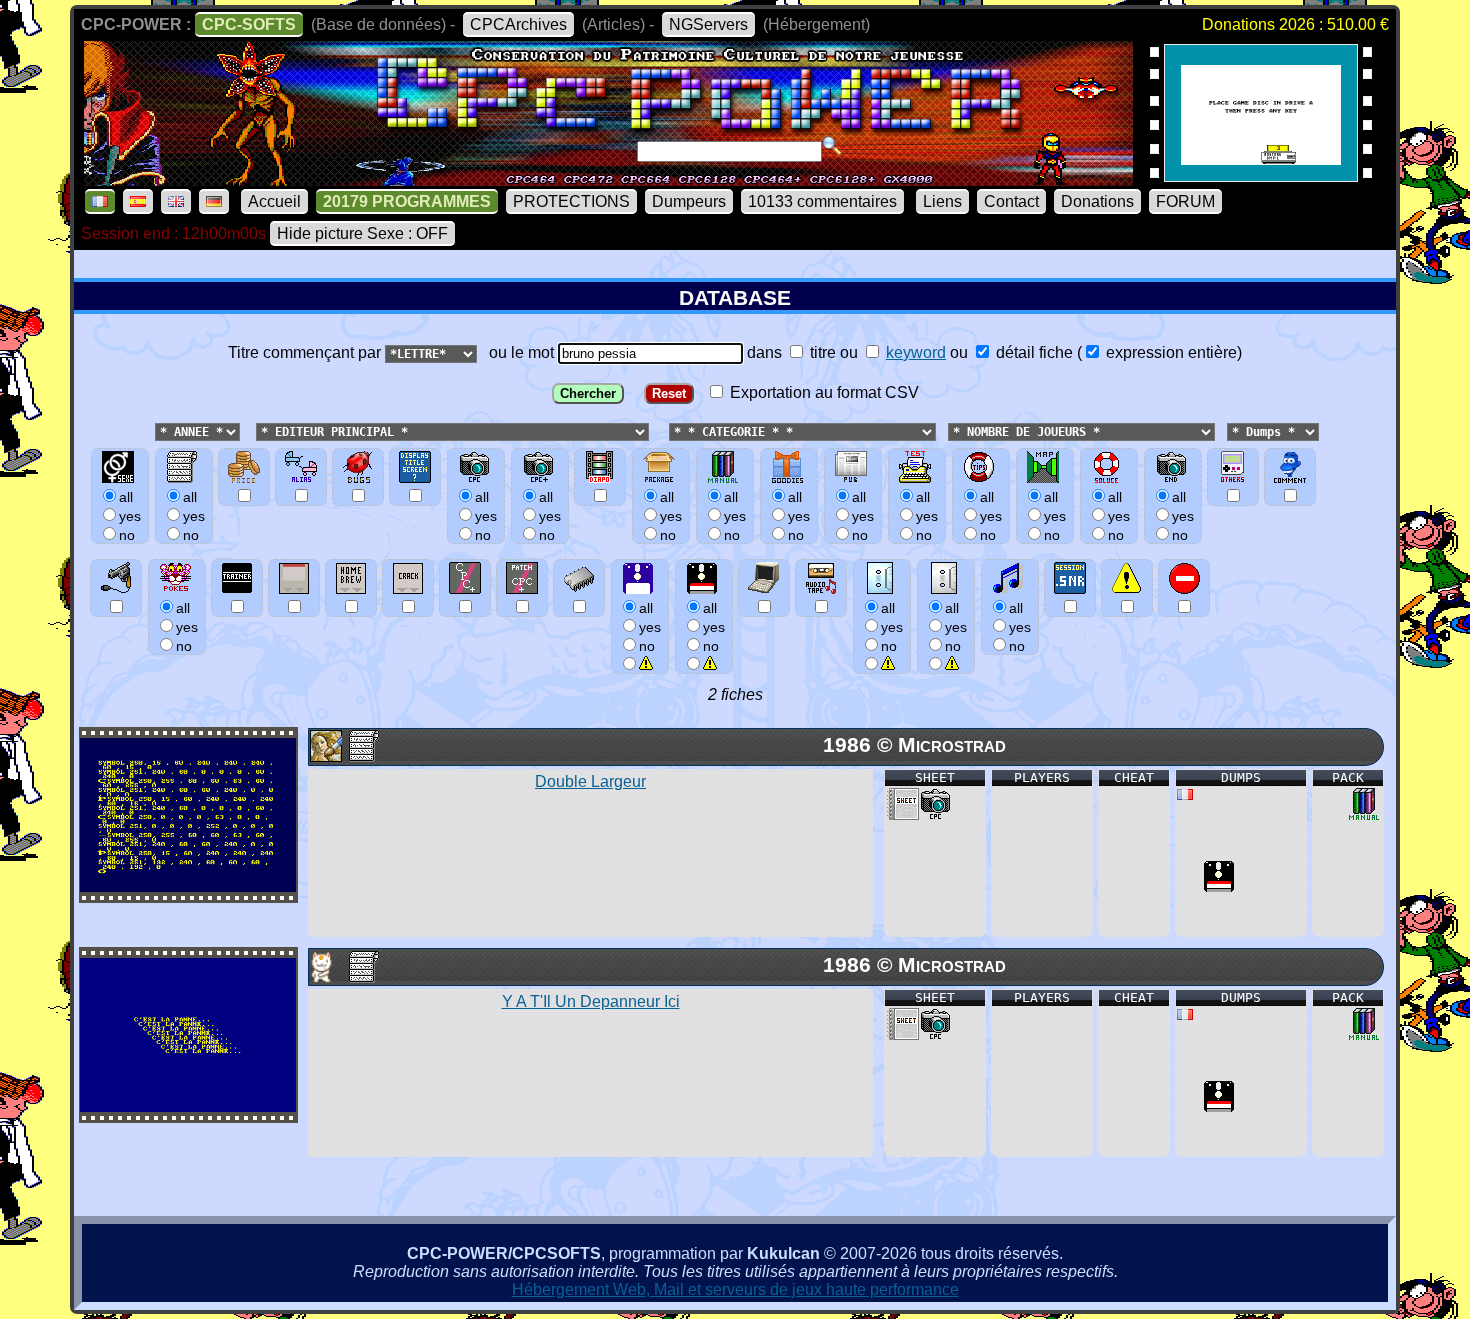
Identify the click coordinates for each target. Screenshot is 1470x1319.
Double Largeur (590, 781)
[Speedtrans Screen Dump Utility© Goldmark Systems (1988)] (1261, 175)
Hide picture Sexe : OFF (362, 233)
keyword (916, 352)
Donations (1097, 201)
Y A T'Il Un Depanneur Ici (591, 1001)
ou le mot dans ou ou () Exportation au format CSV (861, 372)
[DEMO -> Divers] (325, 977)
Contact (1011, 201)
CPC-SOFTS (249, 24)
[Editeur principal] (254, 430)
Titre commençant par (306, 352)
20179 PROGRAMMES (407, 201)
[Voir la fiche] (188, 886)
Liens (942, 201)
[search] (832, 146)
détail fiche (1032, 352)
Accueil (274, 201)
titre (821, 352)
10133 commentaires (822, 201)
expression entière (1169, 352)
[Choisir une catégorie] (663, 430)
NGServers (708, 24)
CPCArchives (518, 24)
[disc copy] (1219, 886)
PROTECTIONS (571, 201)
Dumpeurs (689, 201)
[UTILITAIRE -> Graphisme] (325, 756)
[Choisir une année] (153, 430)
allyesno (650, 627)
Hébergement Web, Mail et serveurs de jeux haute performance (735, 1289)
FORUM (1185, 201)
